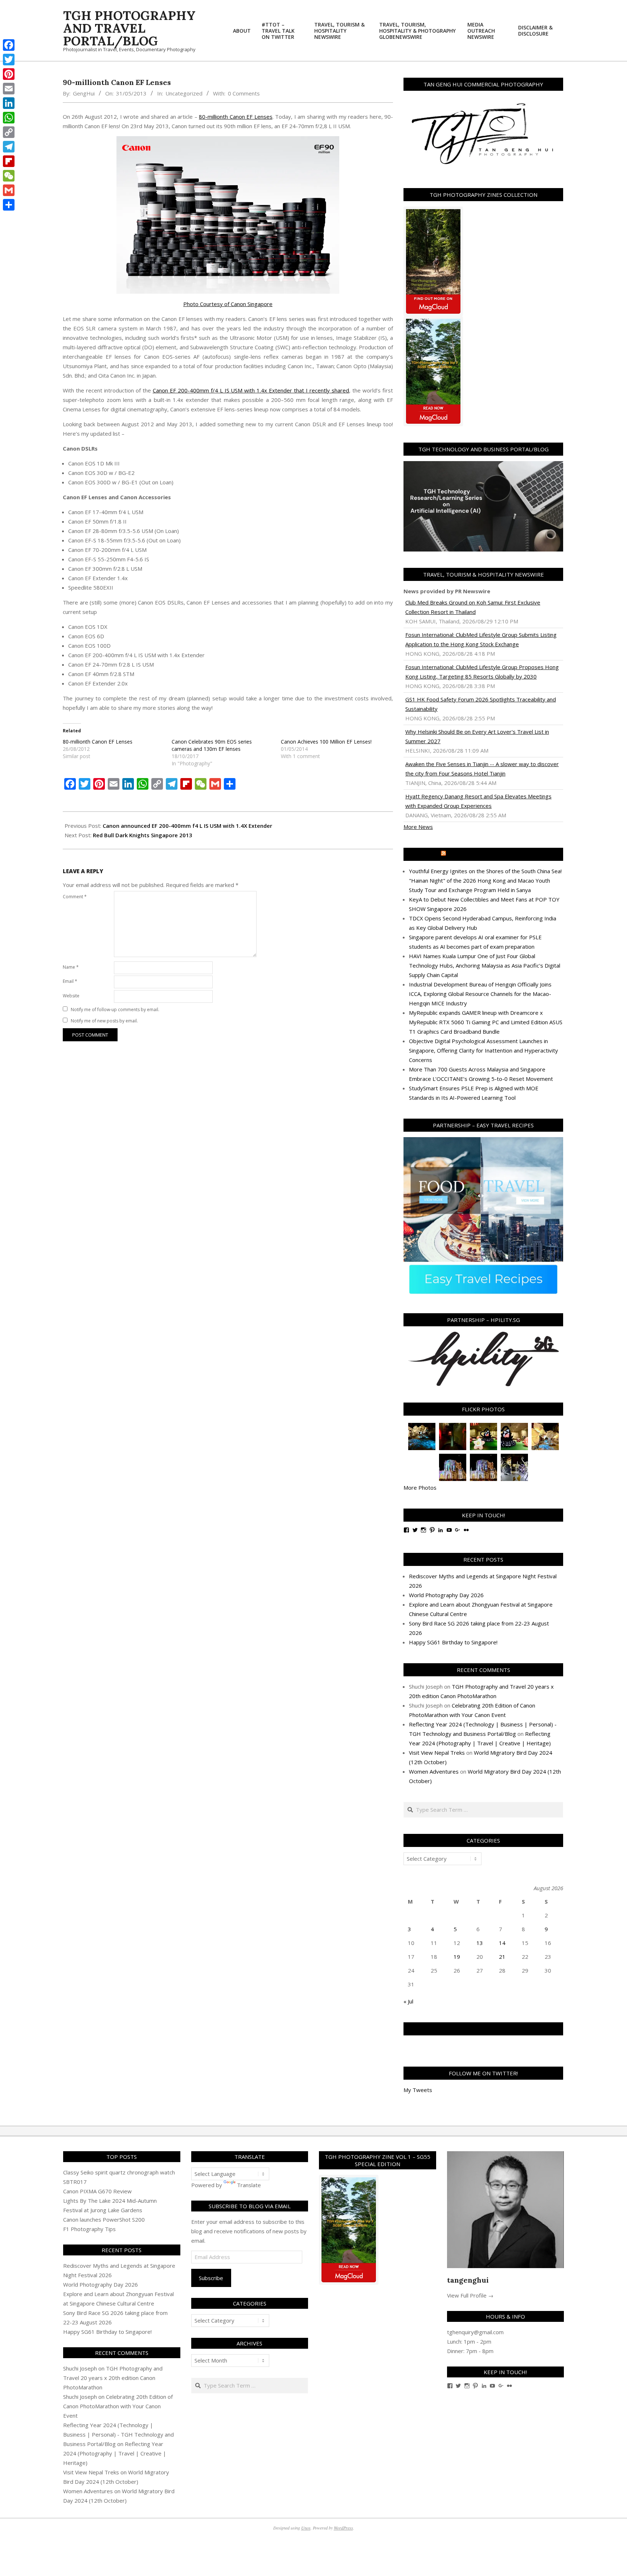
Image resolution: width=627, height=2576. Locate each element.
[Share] (9, 205)
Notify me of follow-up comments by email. (115, 1010)
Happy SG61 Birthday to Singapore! (453, 1642)
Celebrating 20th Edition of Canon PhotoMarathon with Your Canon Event (118, 2406)
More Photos (420, 1488)
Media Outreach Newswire (487, 854)
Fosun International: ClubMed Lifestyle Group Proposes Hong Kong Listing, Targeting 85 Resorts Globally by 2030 (482, 672)
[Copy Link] (9, 132)
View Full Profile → (470, 2295)
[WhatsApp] (9, 118)
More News (418, 827)
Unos (306, 2528)
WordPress (343, 2528)
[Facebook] (9, 45)
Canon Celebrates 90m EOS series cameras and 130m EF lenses (212, 745)
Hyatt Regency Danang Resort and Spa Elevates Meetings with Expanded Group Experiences (478, 801)
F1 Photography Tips (89, 2229)
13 (480, 1943)
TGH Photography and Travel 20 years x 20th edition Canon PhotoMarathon (113, 2378)
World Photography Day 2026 (446, 1595)
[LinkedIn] (9, 103)
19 (457, 1957)
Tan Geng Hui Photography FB (483, 2029)
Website (71, 996)
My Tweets (418, 2090)
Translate (249, 2185)
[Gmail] (9, 190)
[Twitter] (9, 60)
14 (502, 1943)
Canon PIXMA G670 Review (97, 2191)
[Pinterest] (9, 74)
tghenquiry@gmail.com (475, 2332)
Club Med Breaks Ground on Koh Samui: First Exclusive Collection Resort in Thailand (473, 607)
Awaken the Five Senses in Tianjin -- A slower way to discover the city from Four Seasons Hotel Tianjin (482, 769)
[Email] (9, 89)
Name (71, 967)
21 (502, 1957)
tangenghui (468, 2280)
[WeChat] (9, 176)
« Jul (408, 2001)
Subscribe (211, 2278)
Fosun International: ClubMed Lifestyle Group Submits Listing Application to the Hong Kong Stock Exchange (481, 639)
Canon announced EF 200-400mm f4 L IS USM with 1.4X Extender (187, 826)
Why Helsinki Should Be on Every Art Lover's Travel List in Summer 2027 (477, 736)
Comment (75, 897)
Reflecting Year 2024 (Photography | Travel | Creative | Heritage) (115, 2453)
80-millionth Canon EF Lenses (235, 117)
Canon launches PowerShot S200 (104, 2219)
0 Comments (244, 93)
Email (70, 981)
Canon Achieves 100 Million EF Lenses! (326, 742)
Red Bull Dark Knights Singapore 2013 (143, 835)
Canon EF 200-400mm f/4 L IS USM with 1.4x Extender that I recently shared (251, 390)
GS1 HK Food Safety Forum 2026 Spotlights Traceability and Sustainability (481, 704)
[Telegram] (9, 147)
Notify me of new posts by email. (104, 1021)
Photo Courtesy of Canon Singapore (228, 304)
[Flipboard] (9, 161)
